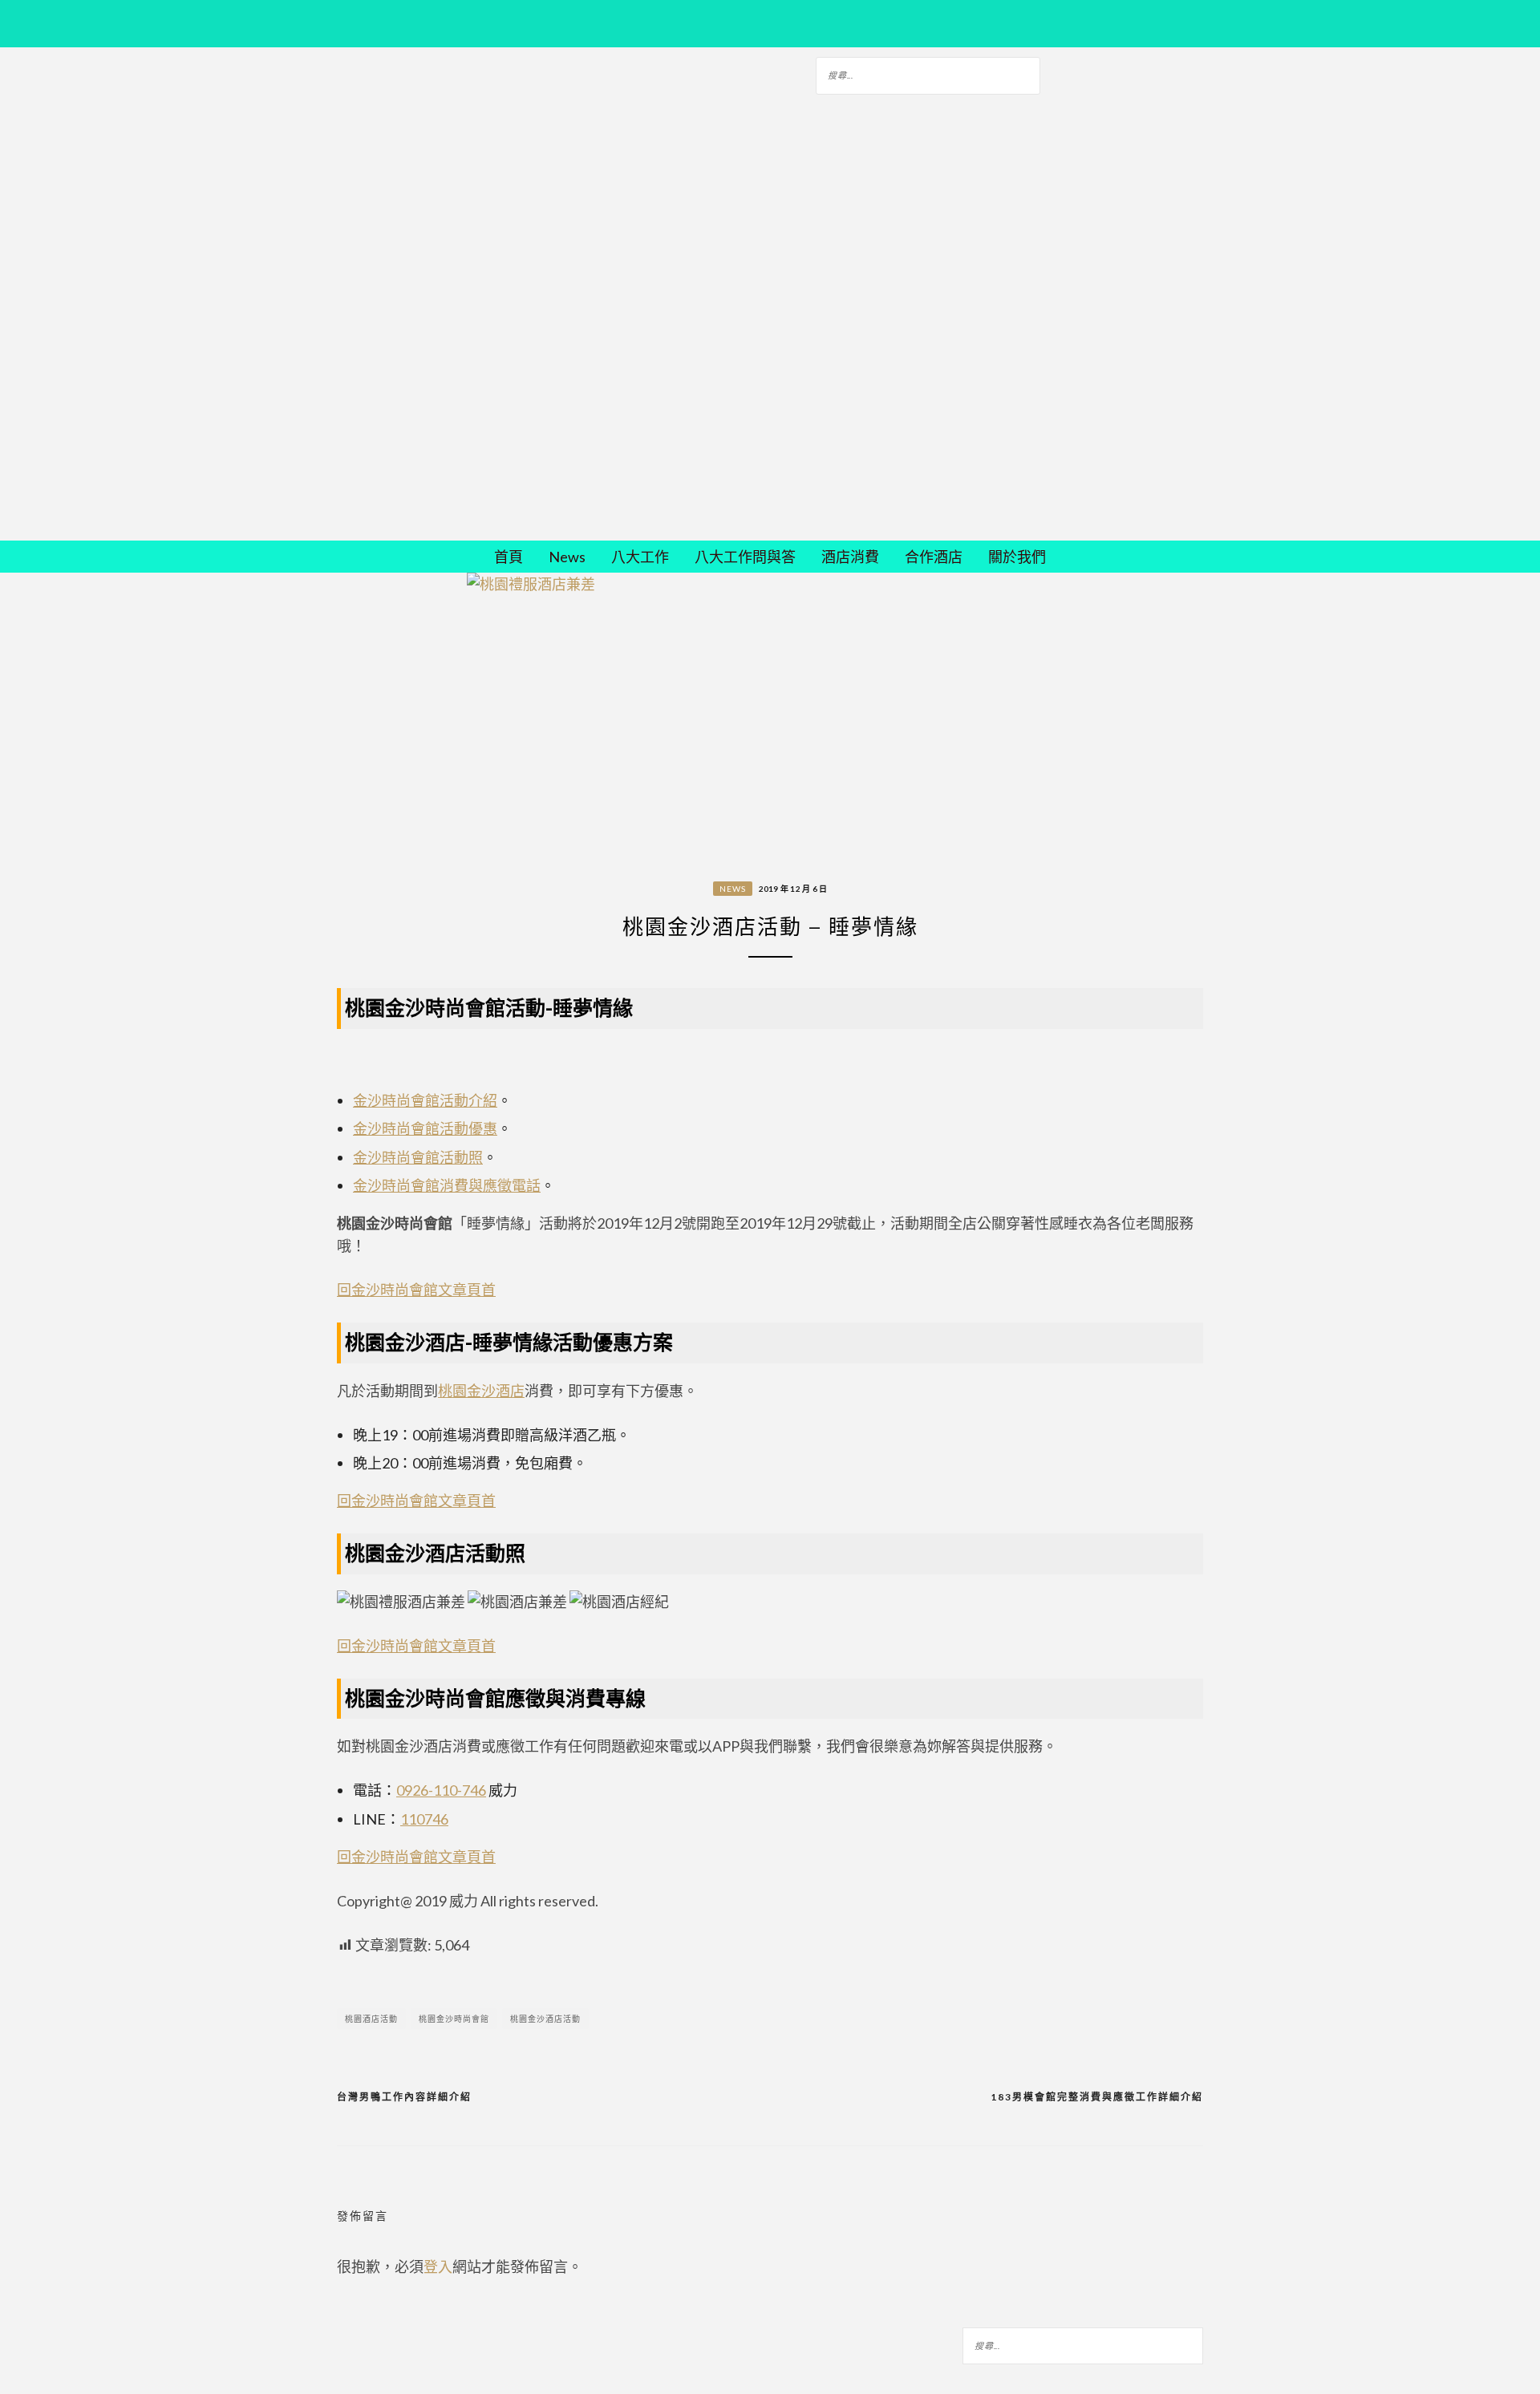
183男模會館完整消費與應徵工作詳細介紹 (1097, 2097)
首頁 (509, 557)
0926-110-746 (441, 1790)
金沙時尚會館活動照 (418, 1157)
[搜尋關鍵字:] (928, 73)
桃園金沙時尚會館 (454, 2019)
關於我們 (1017, 557)
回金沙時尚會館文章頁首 (416, 1290)
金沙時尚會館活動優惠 (425, 1128)
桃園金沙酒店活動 (545, 2019)
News (567, 557)
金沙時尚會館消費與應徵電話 (447, 1185)
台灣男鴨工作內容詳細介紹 (404, 2097)
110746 (424, 1819)
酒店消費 (850, 557)
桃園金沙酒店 (481, 1391)
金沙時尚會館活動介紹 (425, 1100)
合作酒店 (934, 557)
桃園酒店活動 (371, 2019)
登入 (438, 2266)
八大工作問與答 (745, 557)
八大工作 (640, 557)
